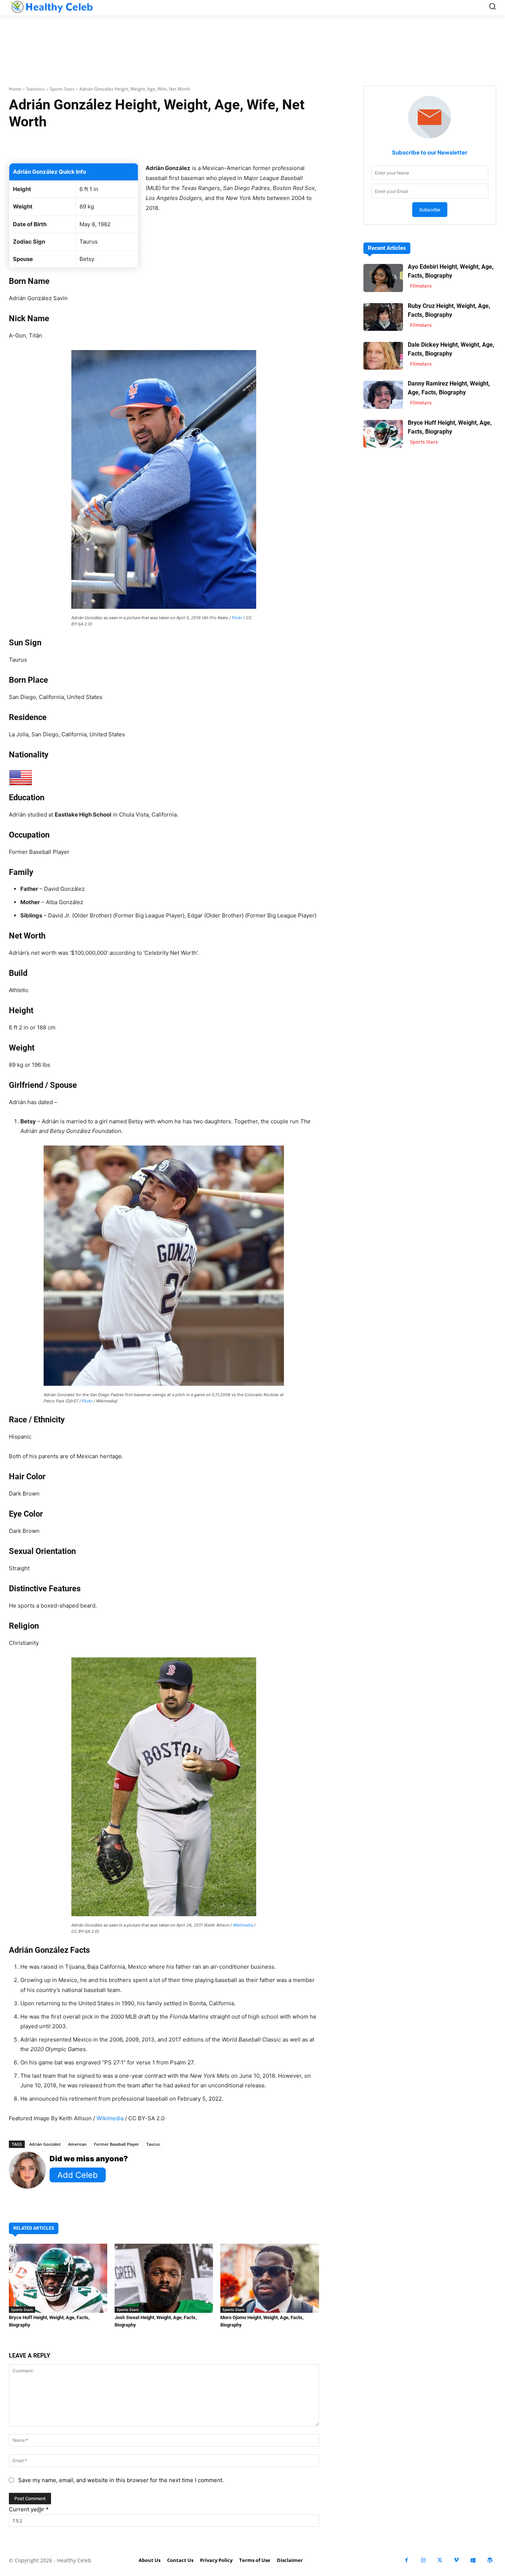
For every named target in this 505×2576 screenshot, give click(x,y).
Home (15, 89)
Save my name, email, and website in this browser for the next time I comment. (121, 2480)
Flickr (237, 618)
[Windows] (473, 2560)
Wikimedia (243, 1925)
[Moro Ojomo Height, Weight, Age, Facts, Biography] (270, 2278)
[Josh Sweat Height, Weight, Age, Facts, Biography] (164, 2278)
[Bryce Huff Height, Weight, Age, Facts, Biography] (58, 2278)
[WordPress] (490, 2560)
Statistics (35, 89)
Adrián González (45, 2144)
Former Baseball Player (116, 2144)
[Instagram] (423, 2560)
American (77, 2144)
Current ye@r (29, 2509)
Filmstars (421, 286)
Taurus (153, 2144)
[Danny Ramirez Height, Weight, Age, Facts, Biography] (383, 395)
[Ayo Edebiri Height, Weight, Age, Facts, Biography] (383, 278)
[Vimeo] (456, 2560)
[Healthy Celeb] (51, 7)
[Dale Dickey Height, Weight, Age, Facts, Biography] (383, 356)
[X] (440, 2560)
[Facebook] (406, 2560)
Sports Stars (62, 89)
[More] (261, 145)
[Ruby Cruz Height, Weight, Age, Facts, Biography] (383, 317)
